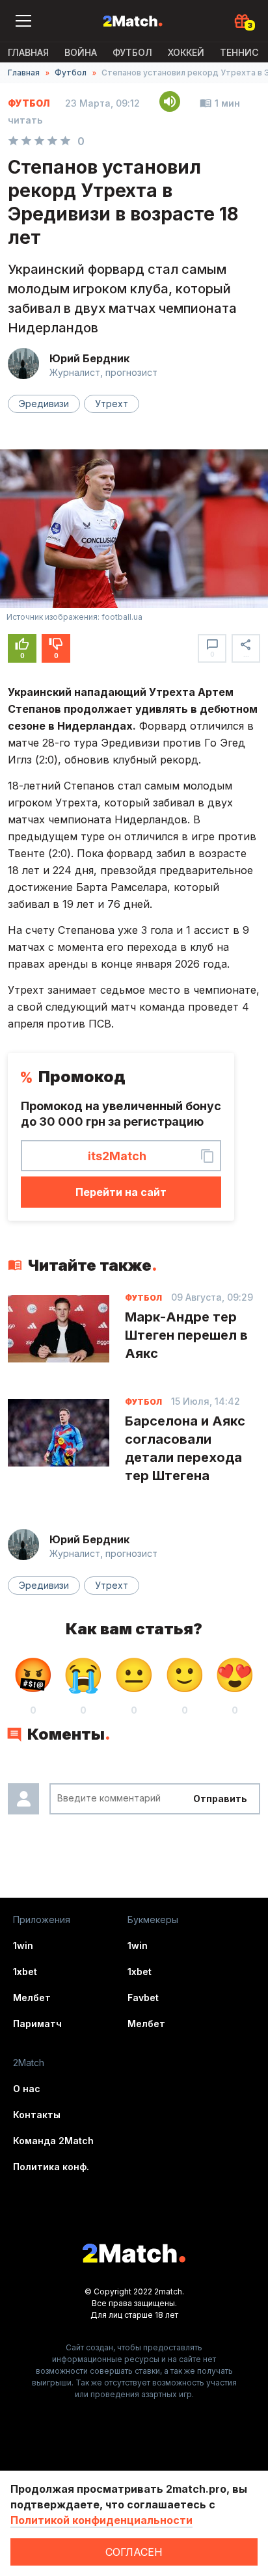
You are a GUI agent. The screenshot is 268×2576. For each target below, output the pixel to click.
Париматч (37, 2024)
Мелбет (32, 1998)
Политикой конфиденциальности (101, 2520)
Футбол (132, 52)
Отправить (220, 1799)
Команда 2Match (53, 2141)
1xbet (25, 1972)
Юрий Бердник (89, 358)
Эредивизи (44, 404)
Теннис (239, 52)
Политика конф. (51, 2167)
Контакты (37, 2115)
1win (23, 1945)
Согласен (134, 2552)
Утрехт (112, 404)
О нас (27, 2089)
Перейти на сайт (121, 1192)
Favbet (143, 1998)
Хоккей (186, 52)
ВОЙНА (81, 52)
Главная (28, 52)
